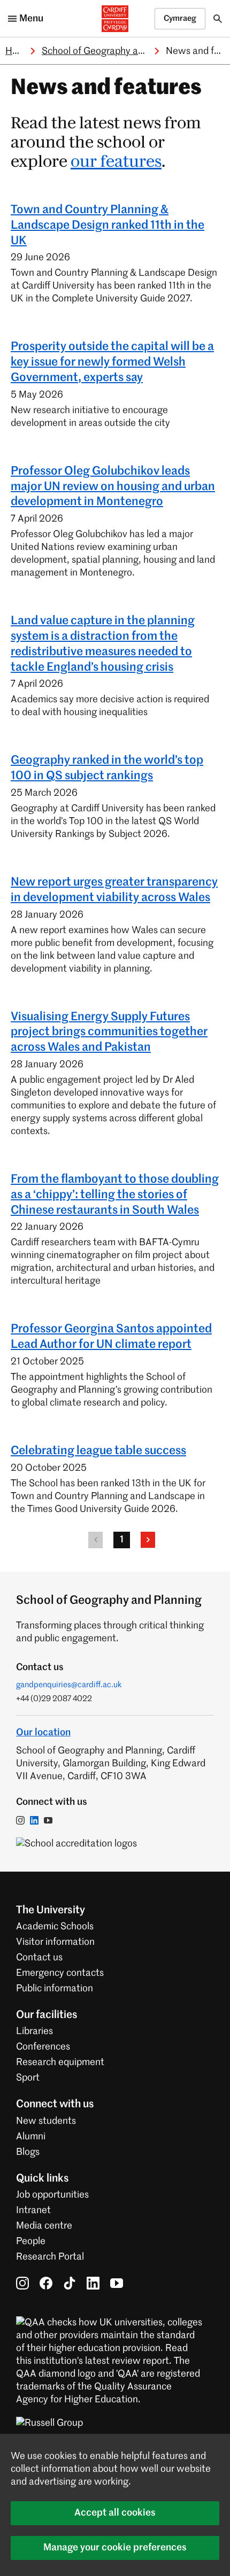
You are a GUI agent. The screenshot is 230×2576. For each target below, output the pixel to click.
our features (116, 162)
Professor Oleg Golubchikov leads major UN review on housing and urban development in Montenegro (113, 487)
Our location (43, 1733)
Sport (28, 2078)
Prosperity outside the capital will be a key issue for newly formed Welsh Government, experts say (112, 362)
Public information (55, 1989)
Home (18, 51)
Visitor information (55, 1942)
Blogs (28, 2152)
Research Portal (50, 2257)
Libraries (34, 2031)
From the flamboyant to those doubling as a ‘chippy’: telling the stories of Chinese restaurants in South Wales (115, 1195)
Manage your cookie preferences (115, 2548)
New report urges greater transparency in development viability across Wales (114, 890)
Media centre (44, 2226)
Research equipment (60, 2062)
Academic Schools (55, 1927)
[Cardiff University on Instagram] (22, 2283)
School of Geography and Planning (115, 51)
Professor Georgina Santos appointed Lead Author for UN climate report (111, 1337)
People (31, 2241)
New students (46, 2121)
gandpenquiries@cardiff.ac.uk (69, 1685)
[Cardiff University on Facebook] (46, 2283)
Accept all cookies (115, 2513)
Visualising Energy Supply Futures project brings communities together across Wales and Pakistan (109, 1033)
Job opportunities (52, 2195)
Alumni (31, 2137)
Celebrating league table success (98, 1451)
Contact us (39, 1958)
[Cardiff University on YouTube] (117, 2283)
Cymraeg (180, 18)
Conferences (43, 2047)
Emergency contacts (60, 1973)
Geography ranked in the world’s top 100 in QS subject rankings (107, 768)
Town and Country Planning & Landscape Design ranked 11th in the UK (108, 226)
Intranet (33, 2210)
